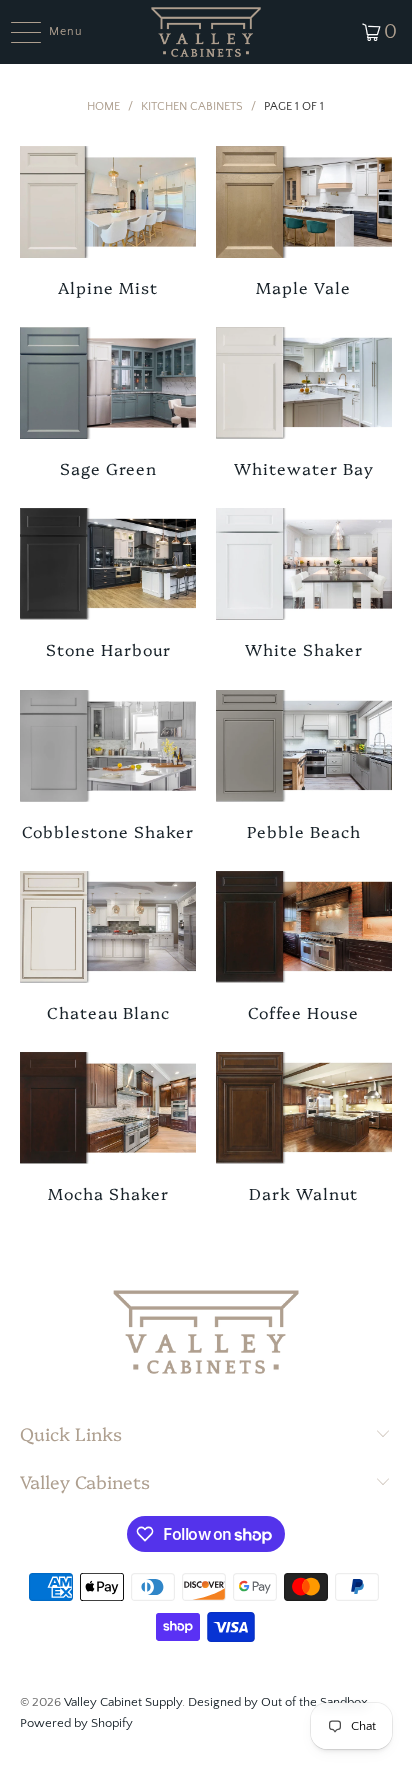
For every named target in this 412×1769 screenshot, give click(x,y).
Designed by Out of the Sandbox (278, 1702)
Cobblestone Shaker (108, 765)
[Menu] (15, 32)
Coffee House (304, 946)
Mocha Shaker (108, 1127)
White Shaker (304, 583)
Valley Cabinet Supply (123, 1702)
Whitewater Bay (304, 402)
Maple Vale (304, 221)
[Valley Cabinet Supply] (206, 32)
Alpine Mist (108, 221)
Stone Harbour (108, 583)
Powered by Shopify (76, 1723)
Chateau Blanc (108, 946)
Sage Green (108, 402)
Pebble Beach (304, 765)
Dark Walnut (304, 1127)
